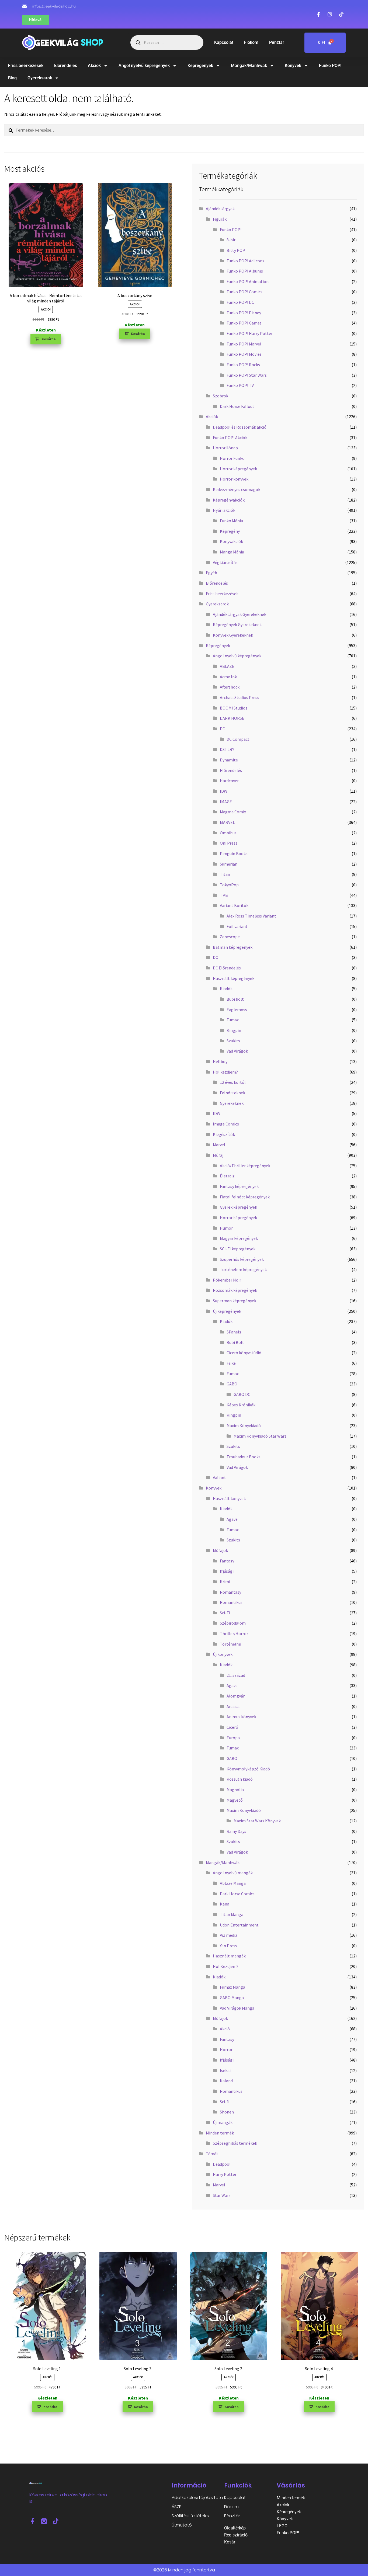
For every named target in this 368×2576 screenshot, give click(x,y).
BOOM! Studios (234, 708)
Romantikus (231, 1602)
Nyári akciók (224, 510)
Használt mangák (229, 1956)
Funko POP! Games (244, 323)
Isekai (225, 2070)
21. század (236, 1675)
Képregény (230, 531)
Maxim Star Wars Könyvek (257, 1821)
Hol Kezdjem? (226, 1966)
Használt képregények (234, 978)
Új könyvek (223, 1654)
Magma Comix (233, 812)
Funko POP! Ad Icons (245, 261)
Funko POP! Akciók (230, 437)
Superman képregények (235, 1301)
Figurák (220, 219)
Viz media (229, 1935)
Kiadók (226, 989)
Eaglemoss (237, 1010)
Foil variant (237, 926)
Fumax (233, 1020)
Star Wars (222, 2195)
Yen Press (228, 1946)
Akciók (94, 66)
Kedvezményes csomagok (237, 489)
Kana (225, 1904)
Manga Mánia (232, 552)
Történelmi (230, 1644)
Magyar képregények (239, 1238)
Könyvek (293, 66)
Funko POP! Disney (244, 313)
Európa (233, 1738)
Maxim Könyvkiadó (244, 1425)
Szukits (233, 1041)
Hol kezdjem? (225, 1072)
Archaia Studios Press (239, 697)
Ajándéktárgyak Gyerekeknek (239, 614)
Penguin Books (234, 853)
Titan (225, 874)
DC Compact (238, 739)
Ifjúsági (227, 1571)
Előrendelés (66, 66)
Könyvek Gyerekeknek (233, 635)
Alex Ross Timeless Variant (251, 916)
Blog (12, 78)
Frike (231, 1363)
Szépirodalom (233, 1623)
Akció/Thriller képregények (245, 1166)
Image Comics (226, 1124)
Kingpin (234, 1030)
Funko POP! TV (240, 385)
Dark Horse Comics (237, 1894)
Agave (232, 1519)
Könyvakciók (231, 541)
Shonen (227, 2112)
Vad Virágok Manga (237, 2008)
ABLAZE (227, 666)
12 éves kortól (233, 1082)
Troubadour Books (244, 1457)
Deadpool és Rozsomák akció (240, 427)
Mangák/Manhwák (249, 66)
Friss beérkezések (26, 66)
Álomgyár (236, 1696)
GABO (232, 1384)
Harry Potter (225, 2174)
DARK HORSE (232, 718)
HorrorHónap (225, 448)
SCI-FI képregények (238, 1249)
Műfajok (220, 1550)
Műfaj (218, 1155)
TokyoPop (229, 885)
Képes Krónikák (241, 1405)
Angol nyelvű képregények (144, 66)
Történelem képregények (243, 1269)
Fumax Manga (232, 1987)
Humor (226, 1228)
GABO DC (242, 1394)
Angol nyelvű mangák (233, 1873)
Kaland (226, 2081)
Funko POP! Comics (244, 292)
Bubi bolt (235, 999)
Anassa (233, 1706)
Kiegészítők (224, 1134)
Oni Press (229, 843)
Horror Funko (232, 458)
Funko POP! (330, 66)
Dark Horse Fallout (237, 406)
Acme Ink (228, 677)
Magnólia (235, 1790)
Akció (225, 2029)
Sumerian (229, 864)
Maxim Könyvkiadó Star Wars (260, 1436)
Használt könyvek (229, 1498)
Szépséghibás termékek (235, 2143)
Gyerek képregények (238, 1207)
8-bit (231, 240)
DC (222, 729)
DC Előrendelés (227, 968)
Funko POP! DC (240, 302)
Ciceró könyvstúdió (244, 1353)
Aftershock (230, 687)
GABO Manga (232, 1998)
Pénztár (277, 42)
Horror (226, 2049)
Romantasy (230, 1592)
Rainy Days (236, 1831)
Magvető (235, 1800)
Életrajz (227, 1176)
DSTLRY (227, 749)
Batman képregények (233, 947)
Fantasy (227, 1561)
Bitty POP (236, 250)
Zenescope (230, 937)
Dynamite (229, 760)
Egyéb (211, 573)
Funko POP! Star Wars (247, 375)
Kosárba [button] (49, 339)
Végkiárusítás (225, 562)
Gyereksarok (40, 78)
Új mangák (223, 2122)
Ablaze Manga (233, 1883)
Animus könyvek (241, 1717)
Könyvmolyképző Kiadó (248, 1769)
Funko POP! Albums (245, 271)
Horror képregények (238, 469)
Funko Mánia (231, 521)
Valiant (219, 1477)
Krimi (225, 1582)
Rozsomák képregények (235, 1290)
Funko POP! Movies (244, 354)
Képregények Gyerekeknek (237, 624)
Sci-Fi (225, 1613)
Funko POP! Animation (248, 281)
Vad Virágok (237, 1051)
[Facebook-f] (32, 2521)
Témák (212, 2154)
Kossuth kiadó (240, 1779)
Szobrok (221, 396)
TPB (224, 895)
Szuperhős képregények (242, 1259)
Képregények (200, 66)
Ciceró (232, 1727)
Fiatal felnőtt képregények (245, 1197)
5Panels (234, 1332)
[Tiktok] (56, 2521)
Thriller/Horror (234, 1633)
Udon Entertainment (239, 1925)
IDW (224, 791)
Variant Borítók (234, 905)
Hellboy (220, 1061)
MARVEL (227, 822)
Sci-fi (225, 2102)
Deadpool (222, 2164)
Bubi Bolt (235, 1342)
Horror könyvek (234, 479)
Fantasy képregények (239, 1186)
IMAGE (226, 802)
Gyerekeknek (232, 1103)
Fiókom (251, 42)
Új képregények (227, 1311)
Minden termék (220, 2133)
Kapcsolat (224, 42)
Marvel (219, 1145)
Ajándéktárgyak (220, 209)
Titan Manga (232, 1914)
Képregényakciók (229, 500)
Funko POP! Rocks (243, 365)
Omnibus (228, 833)
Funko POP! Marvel (244, 344)
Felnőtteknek (232, 1093)
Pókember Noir (227, 1280)
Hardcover (229, 781)
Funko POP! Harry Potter (250, 333)
